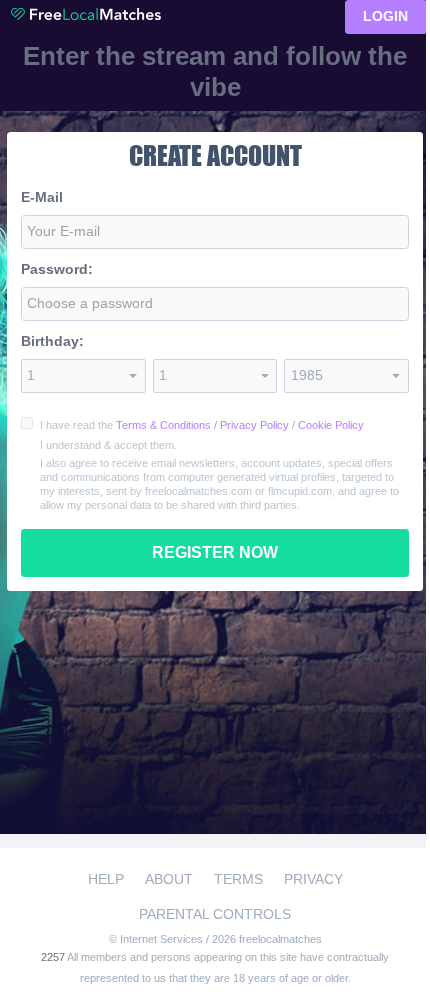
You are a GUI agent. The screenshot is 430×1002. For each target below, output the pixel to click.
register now (215, 552)
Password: (57, 269)
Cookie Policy (331, 425)
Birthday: (52, 341)
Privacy (313, 879)
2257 (54, 957)
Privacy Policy (254, 425)
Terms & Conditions (163, 425)
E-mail (42, 197)
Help (106, 879)
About (169, 879)
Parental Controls (215, 914)
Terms (238, 879)
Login (385, 16)
